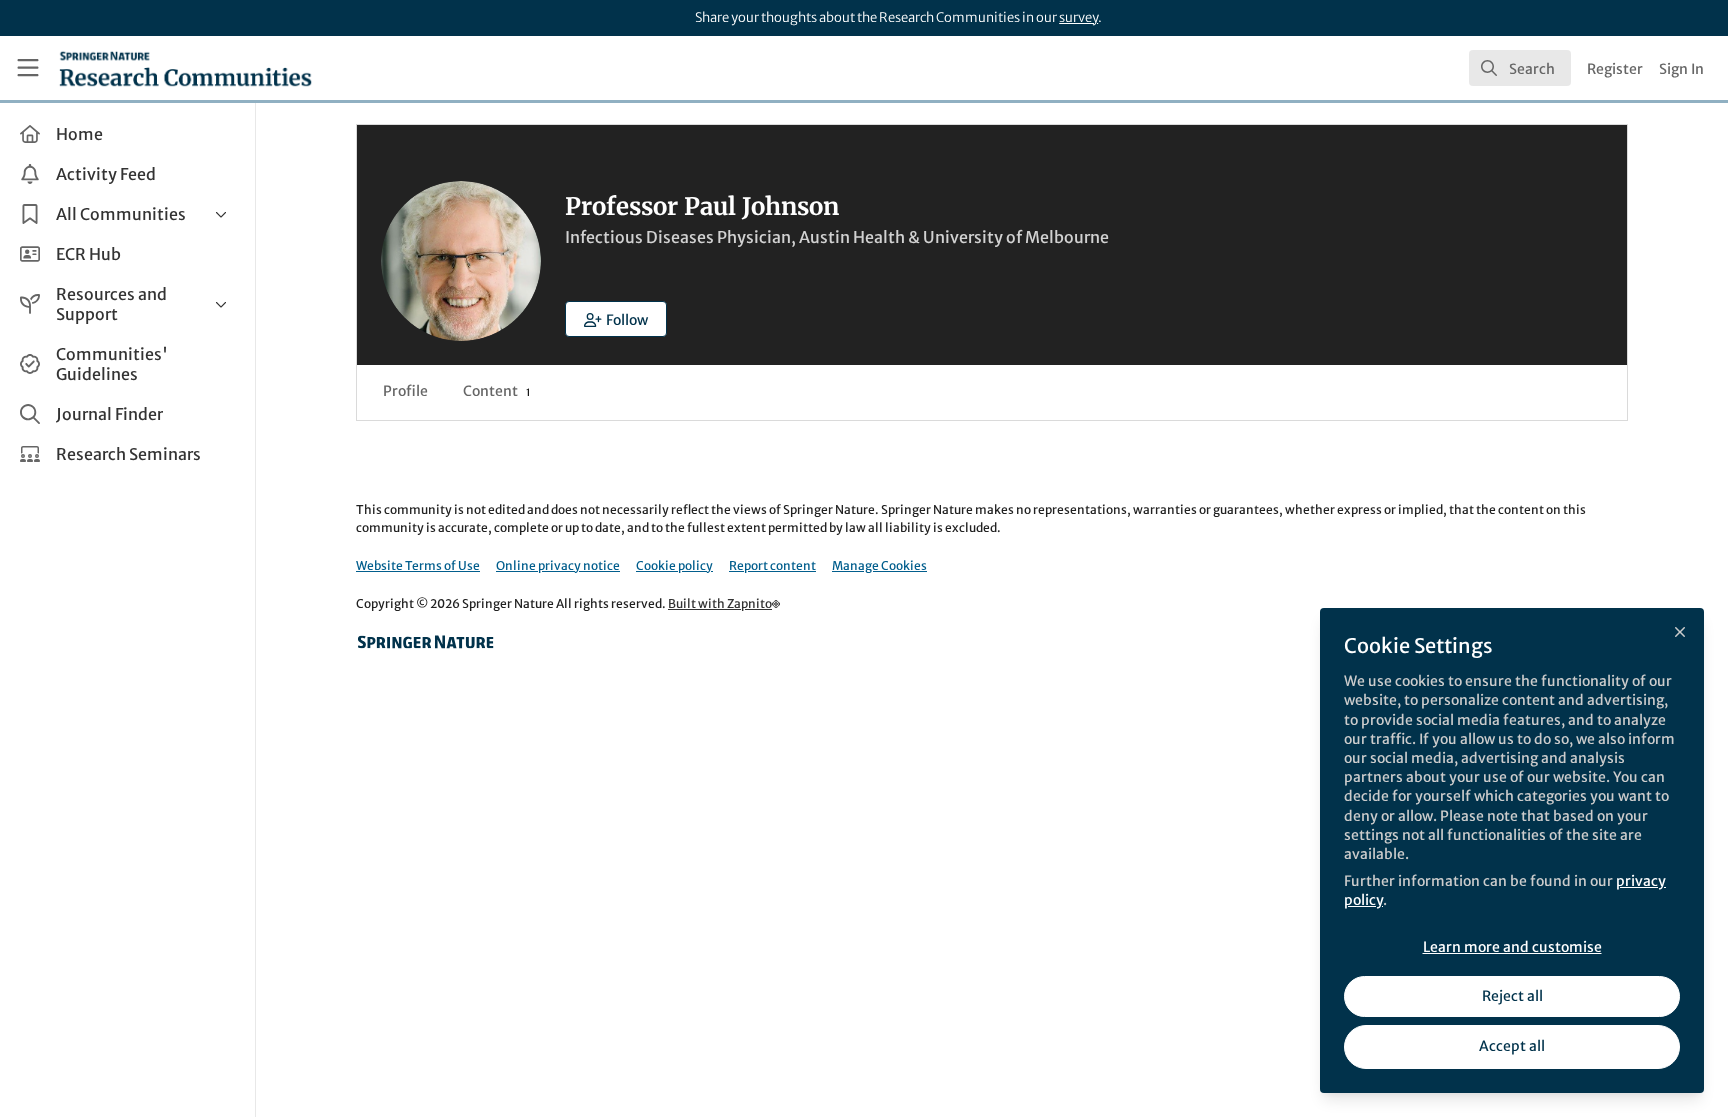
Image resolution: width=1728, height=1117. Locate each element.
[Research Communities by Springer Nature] (426, 642)
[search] (1520, 68)
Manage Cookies (879, 565)
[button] (616, 319)
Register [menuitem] (1615, 69)
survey (1078, 17)
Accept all (1512, 1046)
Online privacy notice (558, 565)
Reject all (1512, 996)
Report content (772, 565)
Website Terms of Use (418, 565)
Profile (405, 391)
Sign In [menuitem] (1681, 69)
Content (496, 391)
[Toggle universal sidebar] (28, 68)
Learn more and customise (1512, 947)
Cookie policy (674, 565)
